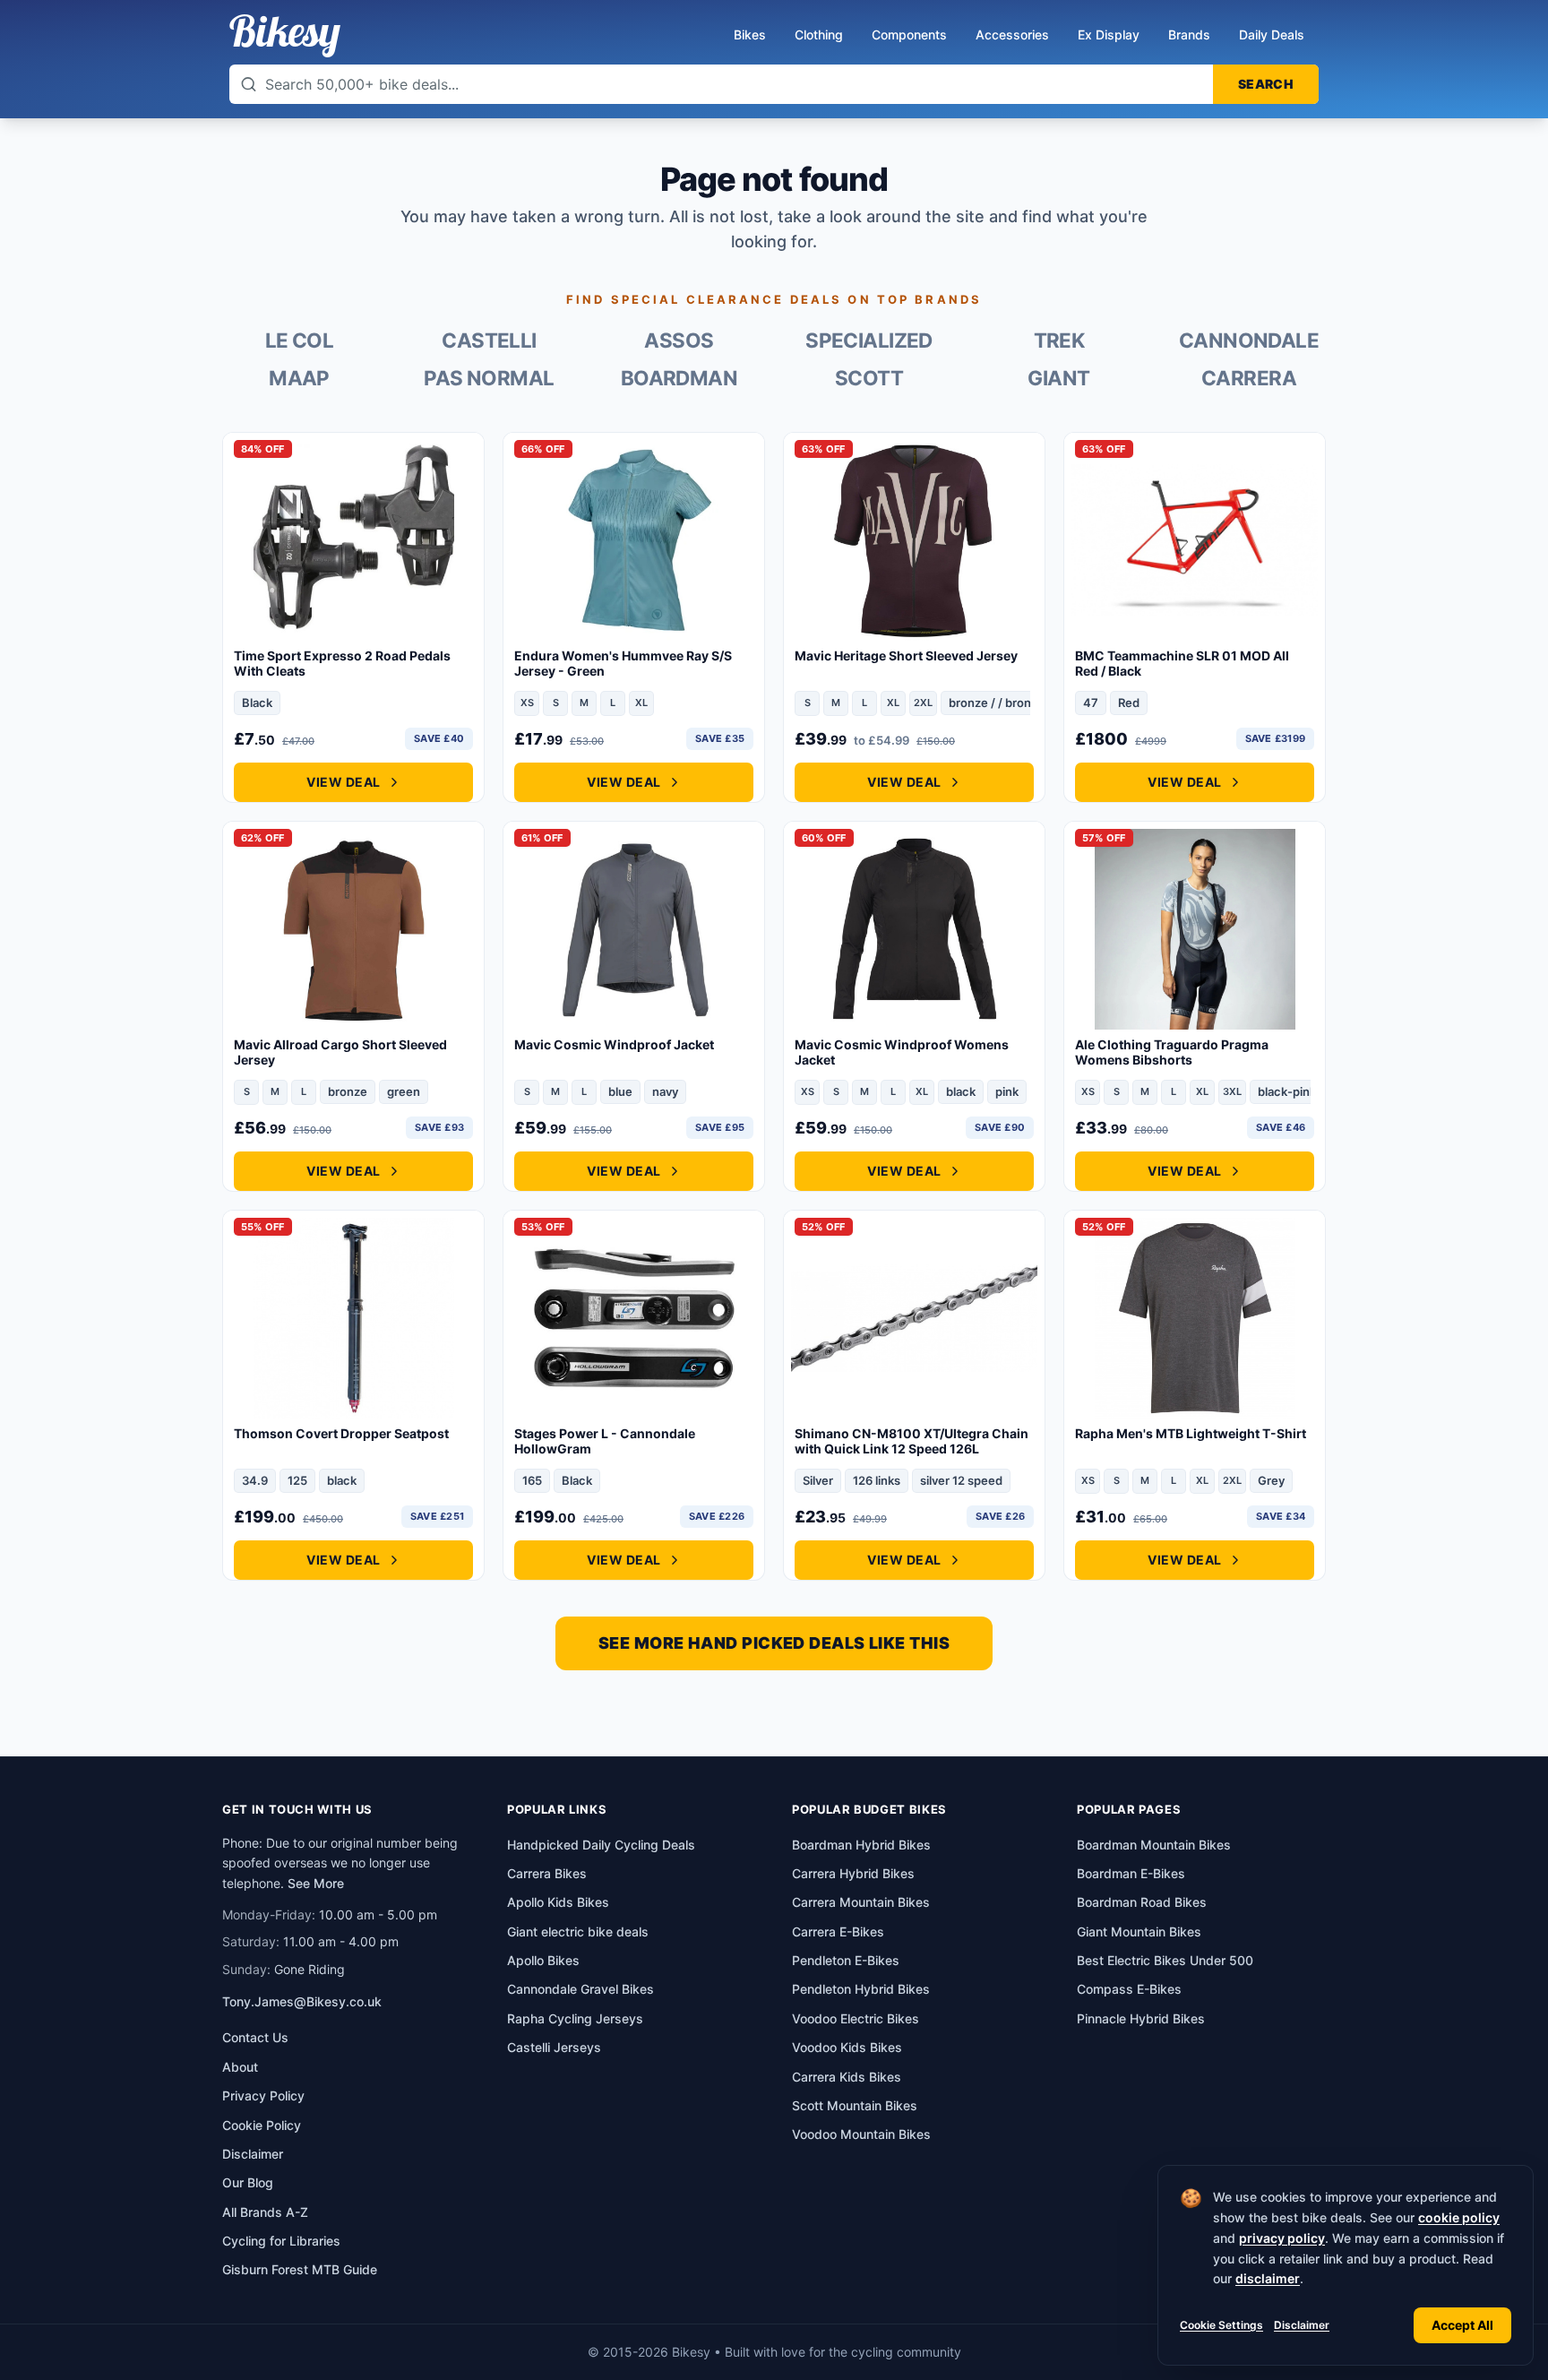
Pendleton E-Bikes (846, 1960)
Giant (1058, 378)
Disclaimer (1302, 2325)
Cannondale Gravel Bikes (580, 1989)
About (240, 2067)
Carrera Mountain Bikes (861, 1902)
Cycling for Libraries (281, 2241)
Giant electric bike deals (578, 1932)
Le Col (300, 341)
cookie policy (1459, 2217)
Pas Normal (489, 378)
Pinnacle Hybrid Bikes (1141, 2018)
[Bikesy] (285, 36)
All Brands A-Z (265, 2212)
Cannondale (1249, 341)
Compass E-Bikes (1129, 1989)
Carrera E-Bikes (838, 1932)
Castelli (489, 341)
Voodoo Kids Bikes (847, 2047)
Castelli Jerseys (554, 2047)
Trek (1059, 341)
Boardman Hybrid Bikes (861, 1845)
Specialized (869, 341)
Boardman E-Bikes (1131, 1873)
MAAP (299, 378)
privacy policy (1282, 2238)
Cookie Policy (262, 2125)
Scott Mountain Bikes (855, 2105)
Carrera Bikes (547, 1873)
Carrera (1249, 378)
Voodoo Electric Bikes (856, 2018)
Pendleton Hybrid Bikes (861, 1989)
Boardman (679, 378)
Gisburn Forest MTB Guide (300, 2269)
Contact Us (255, 2037)
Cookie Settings (1221, 2325)
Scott (869, 378)
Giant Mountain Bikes (1139, 1932)
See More (316, 1883)
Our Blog (248, 2182)
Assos (679, 341)
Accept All (1462, 2325)
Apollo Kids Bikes (558, 1902)
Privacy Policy (263, 2095)
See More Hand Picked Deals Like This (774, 1643)
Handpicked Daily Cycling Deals (601, 1845)
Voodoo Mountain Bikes (861, 2134)
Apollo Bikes (543, 1960)
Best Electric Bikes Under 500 (1165, 1960)
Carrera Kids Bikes (847, 2077)
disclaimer (1268, 2278)
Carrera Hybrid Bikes (853, 1873)
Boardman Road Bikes (1142, 1902)
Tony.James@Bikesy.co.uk (302, 2001)
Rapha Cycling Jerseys (575, 2018)
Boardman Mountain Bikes (1154, 1845)
